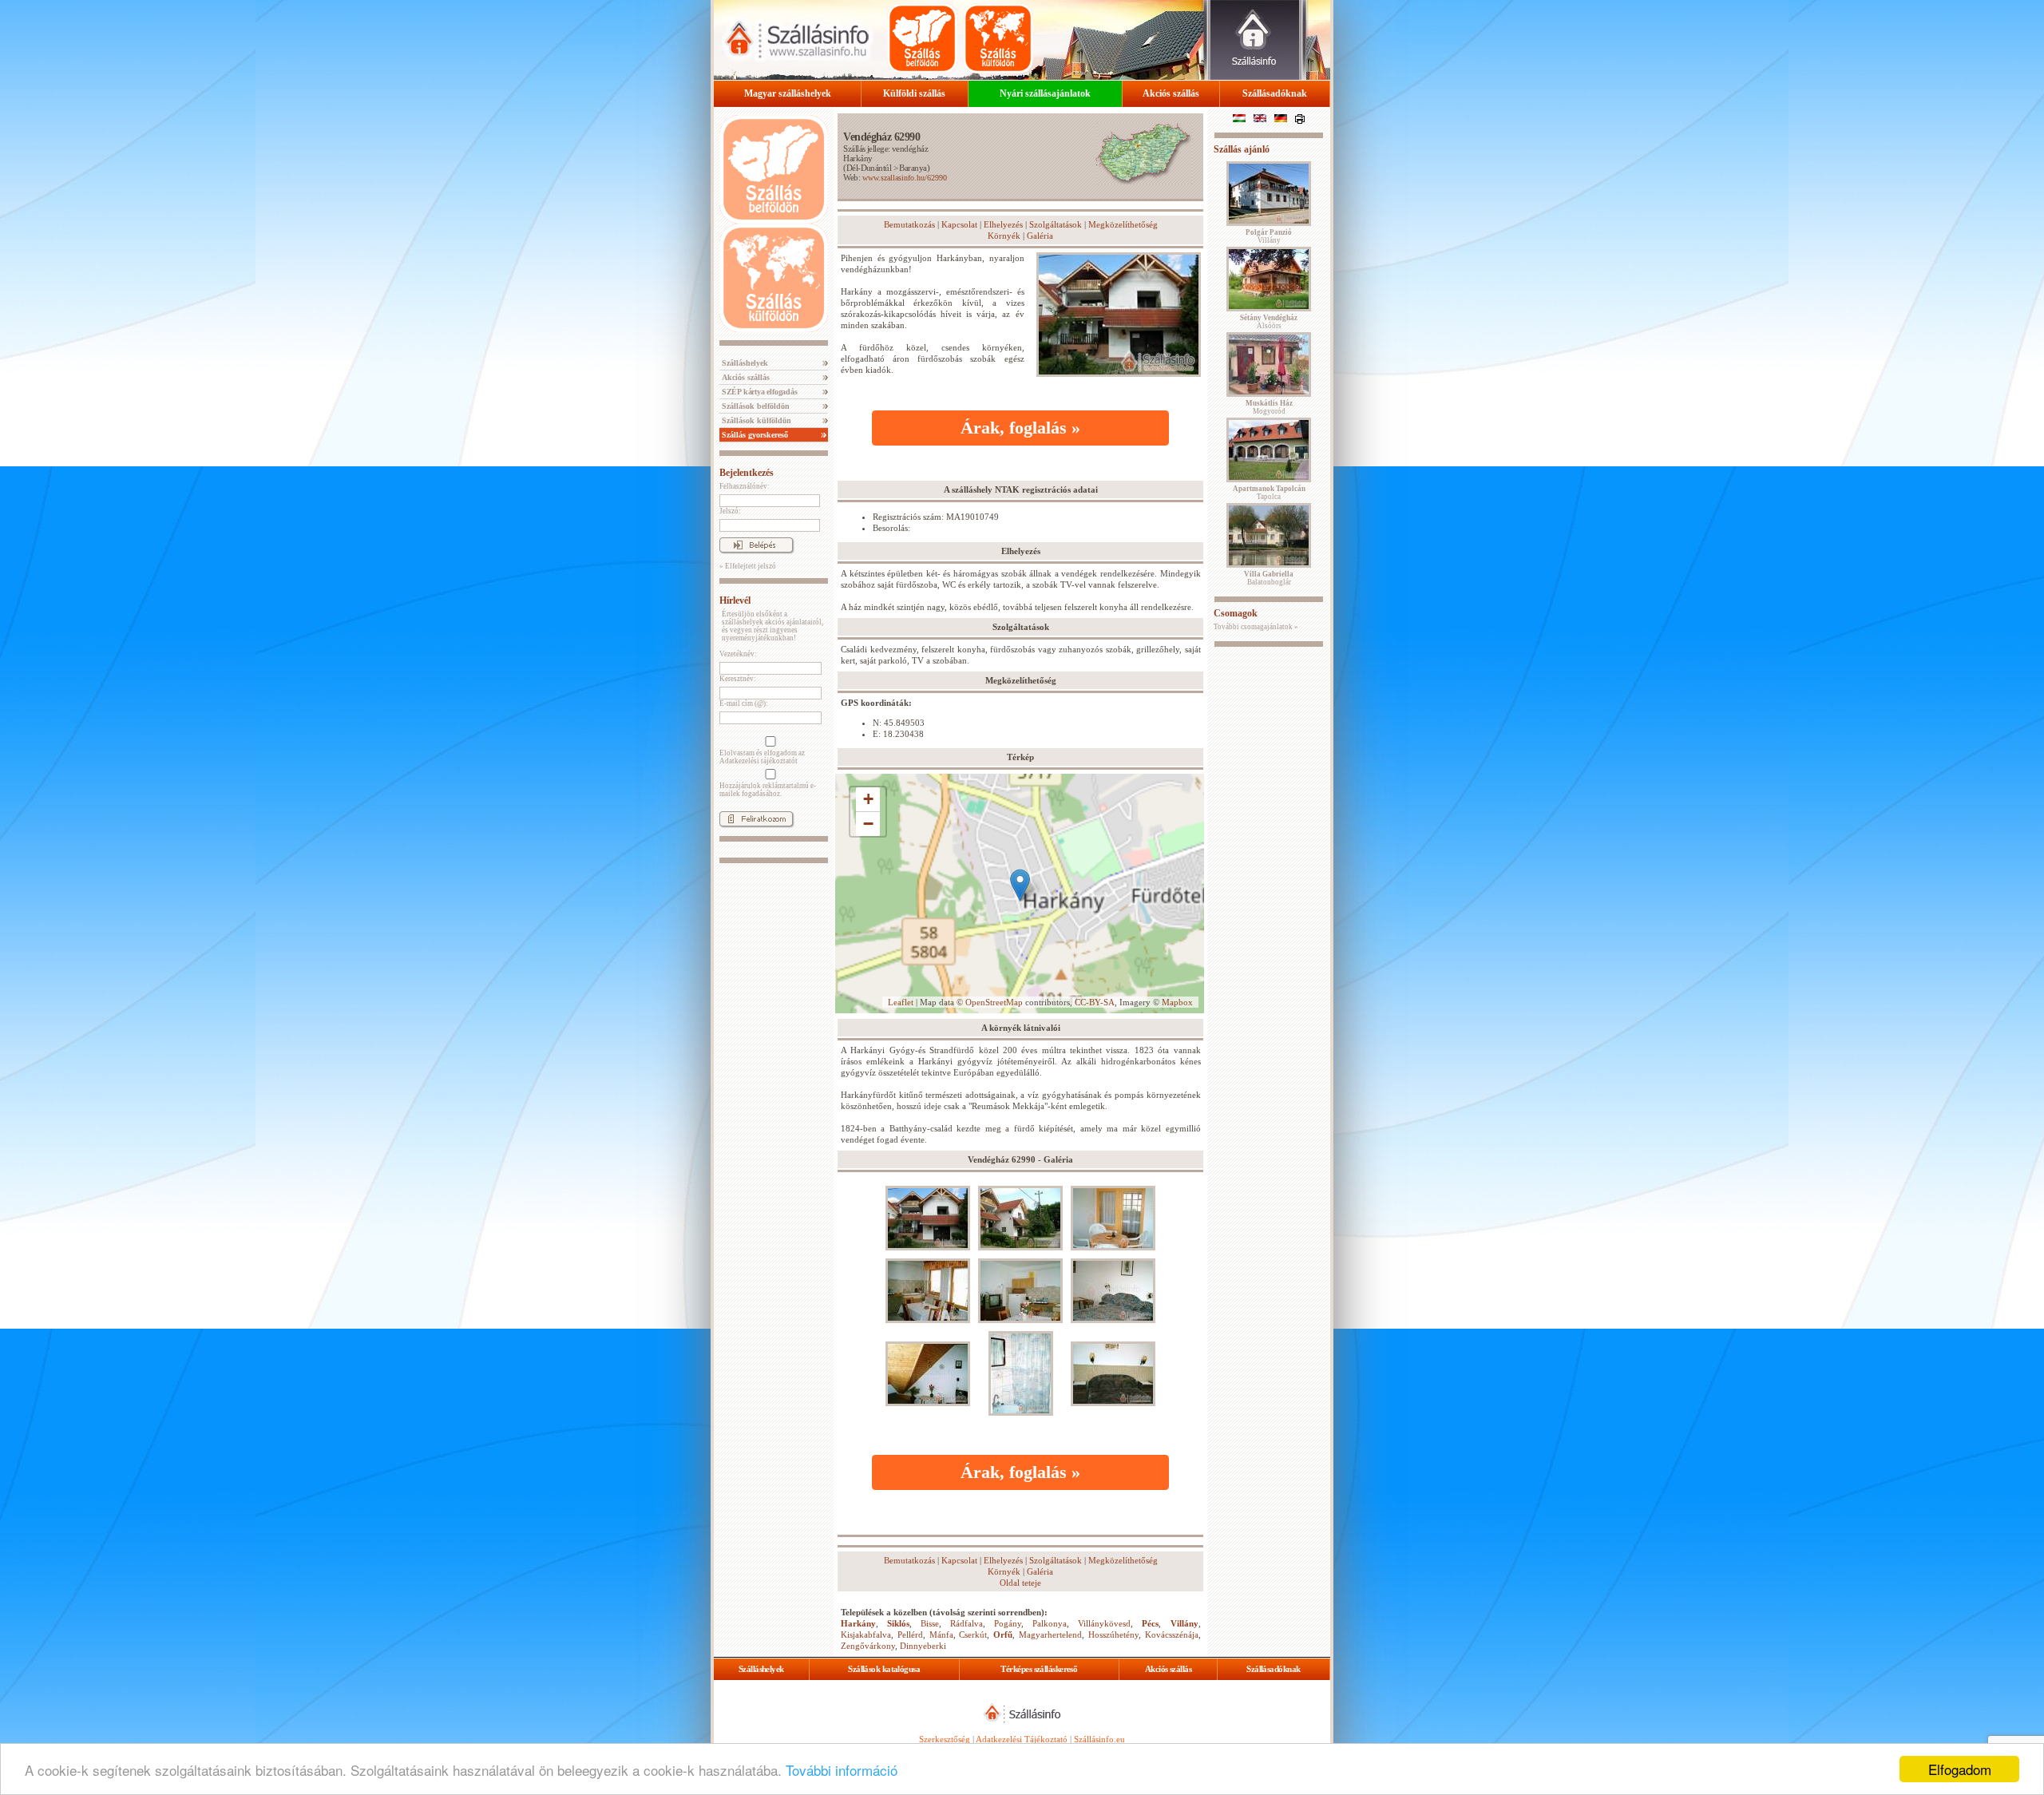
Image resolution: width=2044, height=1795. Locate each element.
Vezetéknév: (738, 654)
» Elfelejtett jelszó (748, 566)
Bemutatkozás (909, 224)
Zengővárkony (868, 1646)
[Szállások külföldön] (998, 38)
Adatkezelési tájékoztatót (759, 761)
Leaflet (901, 1002)
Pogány (1008, 1623)
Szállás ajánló (1242, 149)
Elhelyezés (1003, 224)
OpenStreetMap (994, 1002)
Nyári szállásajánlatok (1045, 93)
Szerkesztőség (945, 1739)
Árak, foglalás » (1020, 428)
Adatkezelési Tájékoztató (1022, 1739)
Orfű (1003, 1635)
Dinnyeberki (923, 1646)
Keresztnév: (738, 679)
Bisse (930, 1623)
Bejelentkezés (747, 473)
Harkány (858, 158)
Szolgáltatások (1056, 224)
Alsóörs (1269, 322)
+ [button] (868, 799)
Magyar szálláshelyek (788, 93)
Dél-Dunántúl (869, 168)
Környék (1004, 236)
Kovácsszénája (1172, 1635)
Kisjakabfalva (866, 1635)
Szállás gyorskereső (754, 435)
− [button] (868, 824)
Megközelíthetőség (1123, 224)
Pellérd (910, 1635)
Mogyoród (1269, 407)
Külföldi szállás (914, 93)
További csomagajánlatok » (1256, 627)
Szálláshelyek (744, 363)
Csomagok (1236, 613)
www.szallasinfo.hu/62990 (905, 178)
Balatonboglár (1269, 578)
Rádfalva (967, 1623)
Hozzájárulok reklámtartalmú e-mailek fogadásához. (768, 790)
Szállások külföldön (755, 420)
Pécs (1150, 1623)
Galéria (1040, 236)
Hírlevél (735, 600)
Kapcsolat (959, 224)
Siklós (898, 1623)
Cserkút (973, 1635)
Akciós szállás (1171, 93)
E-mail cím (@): (744, 703)
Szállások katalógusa (884, 1669)
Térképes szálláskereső (1039, 1669)
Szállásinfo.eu (1099, 1739)
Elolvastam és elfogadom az (762, 757)
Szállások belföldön (755, 406)
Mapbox (1177, 1002)
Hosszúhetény (1113, 1635)
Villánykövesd (1104, 1623)
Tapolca (1269, 493)
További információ (842, 1770)
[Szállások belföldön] (922, 38)
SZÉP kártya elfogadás (759, 392)
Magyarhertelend (1050, 1635)
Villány (1184, 1623)
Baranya (913, 168)
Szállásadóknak (1275, 93)
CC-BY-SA (1095, 1002)
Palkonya (1050, 1623)
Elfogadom (1960, 1769)
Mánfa (941, 1635)
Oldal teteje (1020, 1583)
